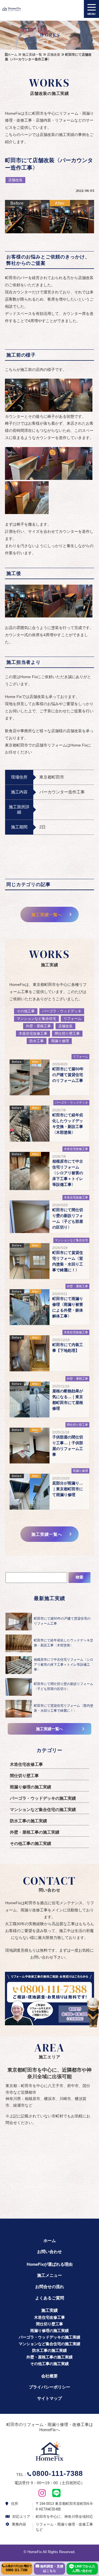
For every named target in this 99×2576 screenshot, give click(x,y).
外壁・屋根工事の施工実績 (35, 1832)
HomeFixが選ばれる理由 (50, 2264)
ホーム (50, 2241)
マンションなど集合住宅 (36, 1019)
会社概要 (50, 2376)
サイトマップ (50, 2398)
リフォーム (72, 1019)
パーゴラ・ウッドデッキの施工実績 (43, 1798)
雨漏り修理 (60, 1041)
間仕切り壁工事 (67, 1033)
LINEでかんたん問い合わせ (84, 2569)
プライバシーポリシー (50, 2387)
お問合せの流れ (50, 2287)
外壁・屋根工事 (38, 1026)
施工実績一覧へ (47, 915)
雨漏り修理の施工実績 (31, 1787)
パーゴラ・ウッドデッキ (62, 1011)
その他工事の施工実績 (31, 1843)
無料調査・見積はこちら (51, 2569)
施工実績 (50, 2310)
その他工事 (26, 1011)
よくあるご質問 (50, 2298)
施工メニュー (50, 2275)
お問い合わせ (50, 2252)
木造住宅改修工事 (33, 1033)
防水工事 (37, 1041)
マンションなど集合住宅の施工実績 (43, 1809)
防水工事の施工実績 (28, 1821)
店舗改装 (15, 180)
